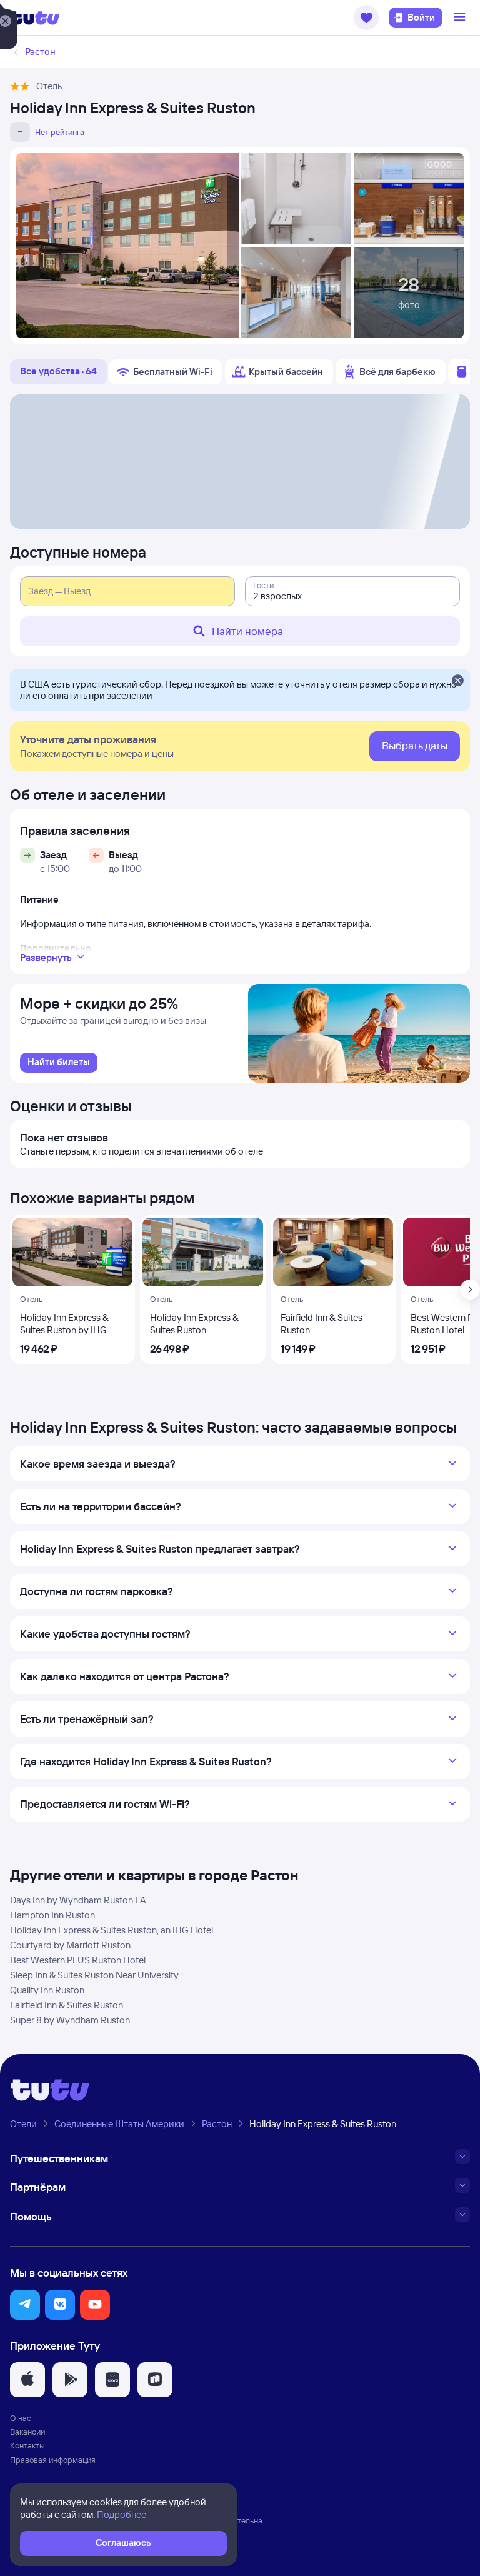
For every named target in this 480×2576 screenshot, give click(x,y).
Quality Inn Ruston (47, 1990)
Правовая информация (53, 2460)
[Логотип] (35, 18)
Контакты (27, 2445)
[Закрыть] (457, 681)
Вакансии (27, 2432)
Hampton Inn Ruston (52, 1915)
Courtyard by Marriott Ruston (70, 1945)
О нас (21, 2418)
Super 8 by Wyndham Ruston (70, 2020)
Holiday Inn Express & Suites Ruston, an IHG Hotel (112, 1930)
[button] (366, 18)
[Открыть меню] (461, 18)
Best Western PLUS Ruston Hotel (78, 1960)
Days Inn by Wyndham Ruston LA (78, 1900)
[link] (59, 1063)
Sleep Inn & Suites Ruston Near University (94, 1975)
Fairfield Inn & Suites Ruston (67, 2005)
